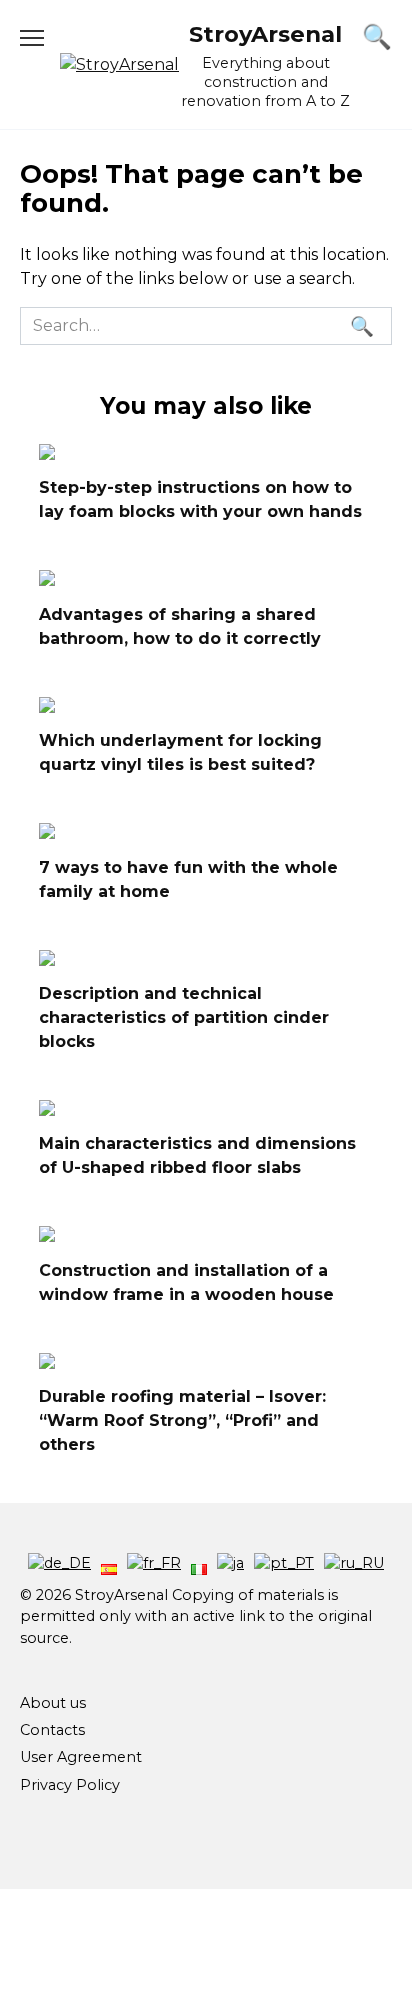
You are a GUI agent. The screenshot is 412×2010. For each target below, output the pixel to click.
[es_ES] (109, 1563)
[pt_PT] (284, 1563)
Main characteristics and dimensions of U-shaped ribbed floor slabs (197, 1155)
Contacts (52, 1730)
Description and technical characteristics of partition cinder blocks (184, 1017)
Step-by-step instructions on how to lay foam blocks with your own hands (200, 499)
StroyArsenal (265, 34)
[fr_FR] (154, 1563)
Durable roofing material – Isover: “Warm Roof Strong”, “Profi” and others (182, 1420)
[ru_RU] (354, 1563)
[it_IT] (199, 1563)
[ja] (230, 1563)
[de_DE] (59, 1563)
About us (53, 1703)
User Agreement (81, 1757)
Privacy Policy (70, 1785)
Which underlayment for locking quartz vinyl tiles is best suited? (180, 752)
